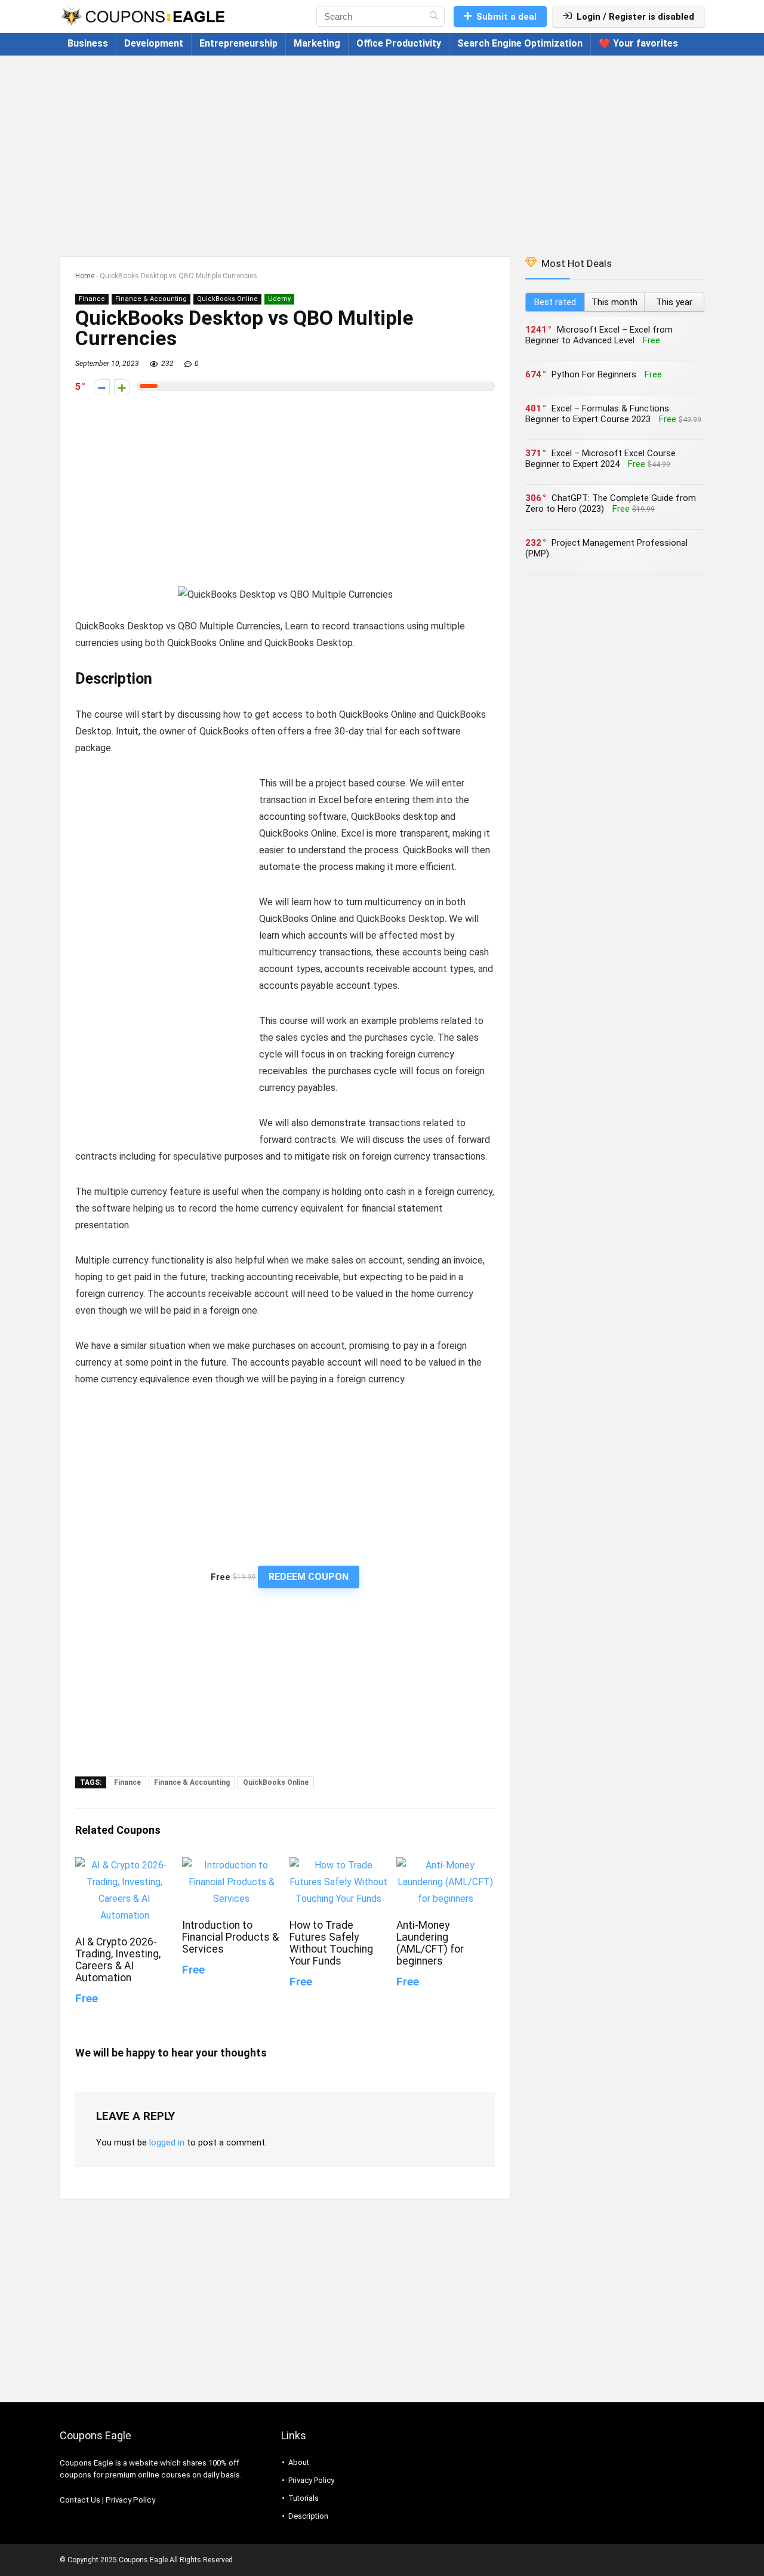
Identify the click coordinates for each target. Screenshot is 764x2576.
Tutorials (304, 2498)
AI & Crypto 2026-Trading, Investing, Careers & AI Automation (118, 1960)
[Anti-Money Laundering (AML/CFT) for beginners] (446, 1865)
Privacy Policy (130, 2500)
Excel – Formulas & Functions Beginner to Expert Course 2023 (597, 414)
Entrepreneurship (238, 43)
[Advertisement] (382, 150)
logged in (167, 2142)
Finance (92, 299)
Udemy (279, 299)
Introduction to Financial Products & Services (230, 1937)
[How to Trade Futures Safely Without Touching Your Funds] (339, 1865)
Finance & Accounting (151, 299)
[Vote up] (122, 387)
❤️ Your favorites (638, 43)
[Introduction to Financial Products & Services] (231, 1865)
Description (308, 2516)
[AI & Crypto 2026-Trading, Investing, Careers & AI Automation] (124, 1865)
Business (88, 43)
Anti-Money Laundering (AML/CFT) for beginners (430, 1943)
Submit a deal (506, 17)
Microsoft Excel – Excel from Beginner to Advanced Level (599, 335)
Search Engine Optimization (520, 43)
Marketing (317, 43)
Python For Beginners (594, 374)
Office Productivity (399, 43)
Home (85, 276)
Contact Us (80, 2500)
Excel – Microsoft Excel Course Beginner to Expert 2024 (600, 459)
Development (154, 43)
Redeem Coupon (309, 1577)
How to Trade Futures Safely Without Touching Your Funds (331, 1943)
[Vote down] (102, 387)
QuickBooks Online (227, 299)
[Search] (434, 17)
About (299, 2462)
